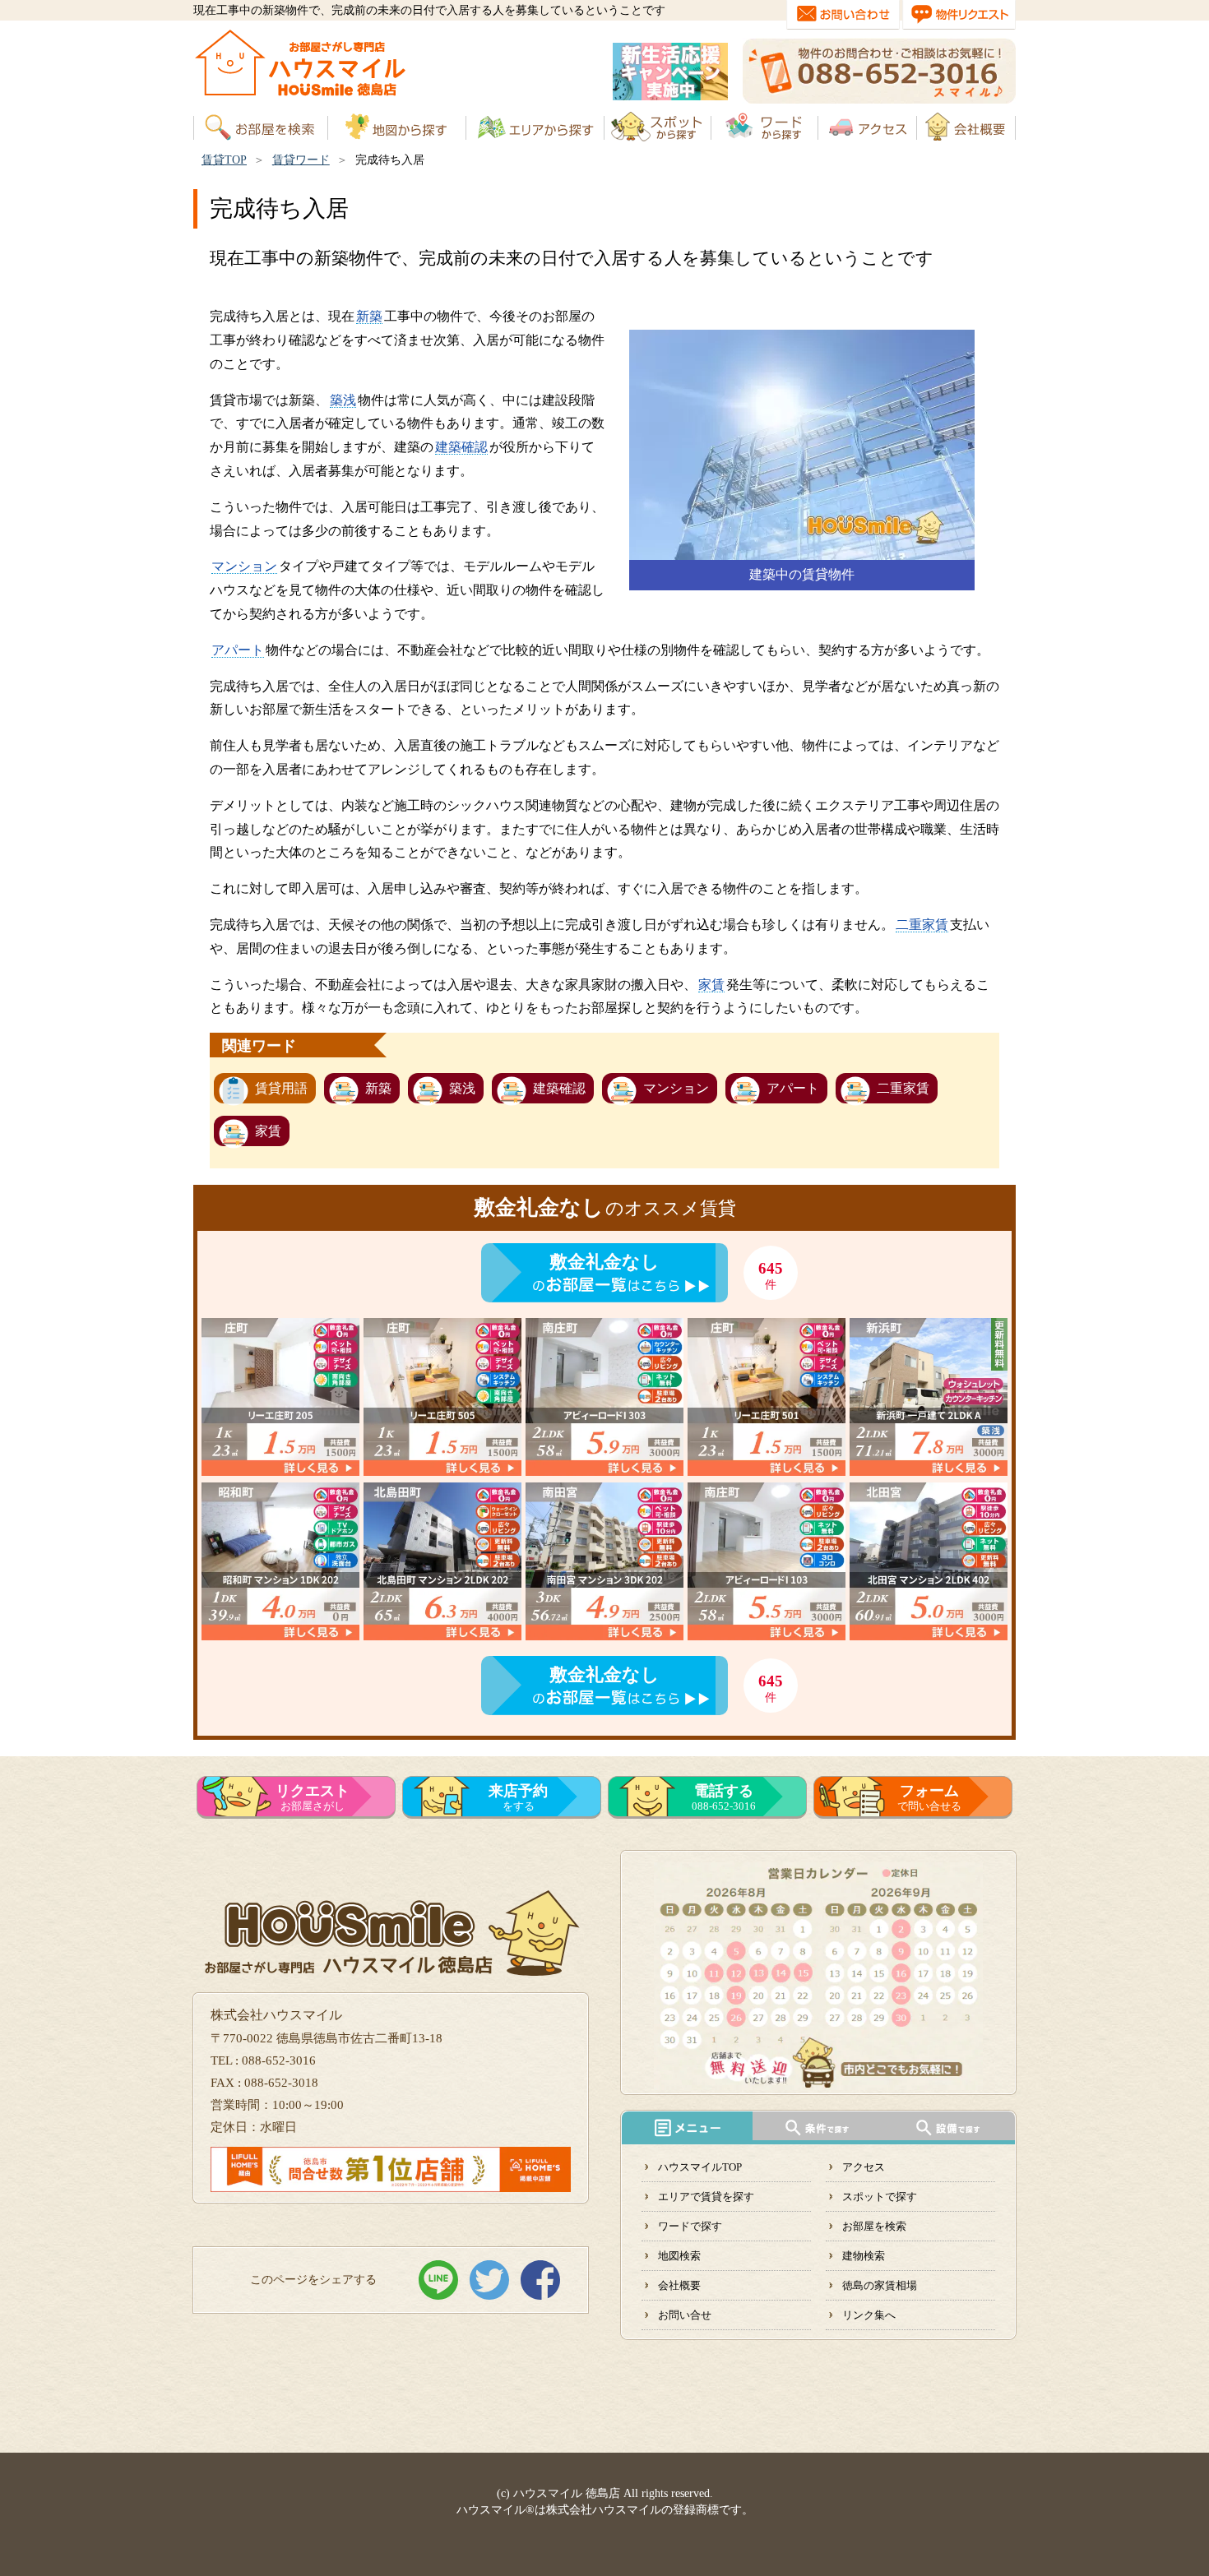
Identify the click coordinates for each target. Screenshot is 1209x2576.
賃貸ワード (301, 160)
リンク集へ (869, 2315)
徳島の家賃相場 (880, 2285)
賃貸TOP (224, 160)
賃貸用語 (281, 1088)
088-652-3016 (724, 1797)
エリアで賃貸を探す (706, 2197)
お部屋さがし (313, 1797)
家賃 (711, 985)
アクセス (864, 2167)
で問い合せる (929, 1797)
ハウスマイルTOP (700, 2167)
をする (518, 1797)
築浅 (343, 400)
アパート (238, 650)
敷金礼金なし (604, 1262)
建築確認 (461, 447)
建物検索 (864, 2256)
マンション (244, 566)
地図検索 (679, 2256)
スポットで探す (880, 2197)
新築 (369, 316)
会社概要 (679, 2285)
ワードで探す (690, 2226)
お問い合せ (685, 2315)
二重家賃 (922, 925)
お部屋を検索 (874, 2226)
